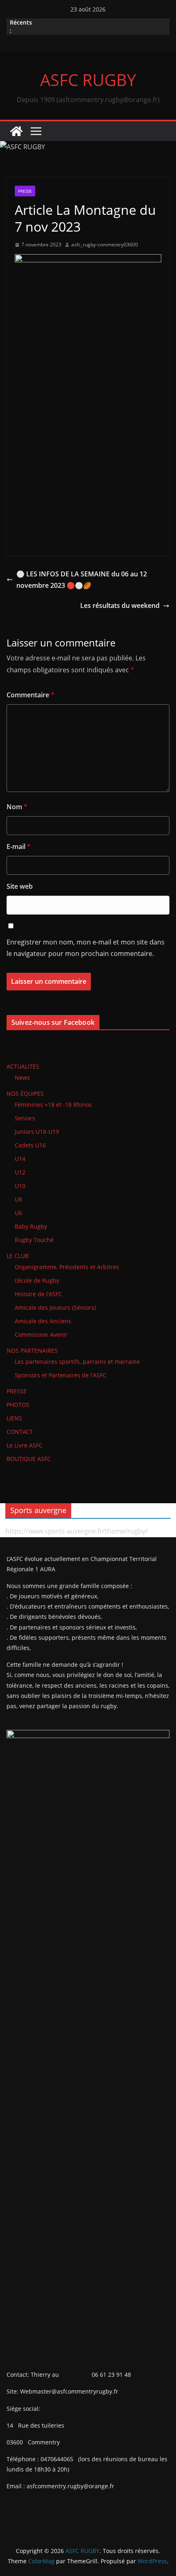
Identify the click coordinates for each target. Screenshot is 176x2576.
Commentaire (30, 695)
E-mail (19, 847)
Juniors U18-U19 (37, 1132)
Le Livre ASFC (25, 1445)
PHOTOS (18, 1405)
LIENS (14, 1418)
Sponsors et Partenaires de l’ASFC (61, 1375)
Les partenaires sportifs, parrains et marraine (77, 1362)
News (22, 1078)
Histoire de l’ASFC (38, 1294)
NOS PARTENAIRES (32, 1351)
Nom (17, 807)
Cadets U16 (30, 1145)
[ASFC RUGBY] (16, 131)
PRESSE (25, 191)
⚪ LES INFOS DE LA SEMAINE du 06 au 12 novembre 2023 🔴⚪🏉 (82, 580)
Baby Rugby (31, 1226)
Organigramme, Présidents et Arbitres (67, 1267)
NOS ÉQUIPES (25, 1093)
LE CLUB (18, 1256)
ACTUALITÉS (23, 1066)
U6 (18, 1213)
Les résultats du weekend (120, 605)
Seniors (25, 1118)
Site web (20, 886)
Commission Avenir (41, 1335)
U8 (18, 1199)
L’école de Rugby (37, 1280)
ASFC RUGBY (88, 80)
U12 (20, 1172)
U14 (20, 1159)
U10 (20, 1186)
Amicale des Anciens (43, 1321)
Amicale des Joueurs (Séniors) (55, 1307)
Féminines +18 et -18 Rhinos (53, 1105)
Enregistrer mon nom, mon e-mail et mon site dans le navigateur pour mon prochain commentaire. (86, 948)
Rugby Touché (34, 1240)
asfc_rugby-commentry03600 (105, 245)
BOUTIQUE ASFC (29, 1459)
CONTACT (20, 1432)
